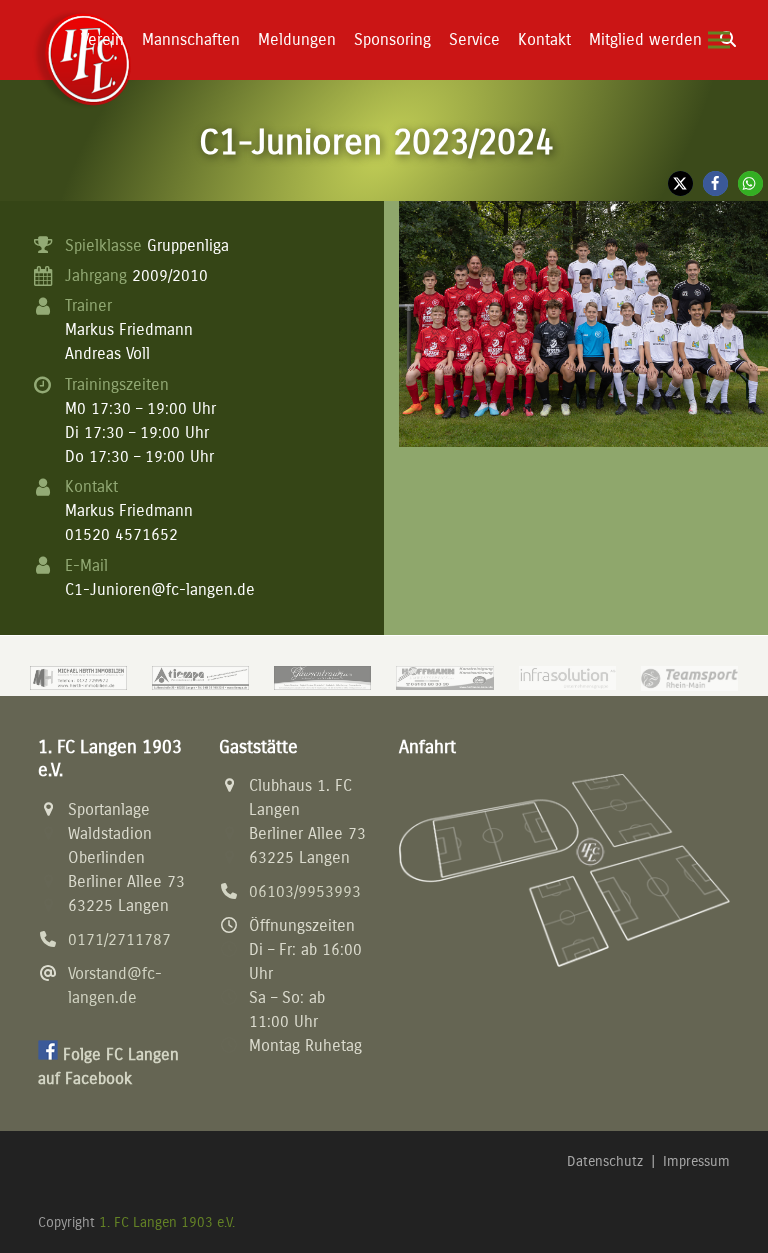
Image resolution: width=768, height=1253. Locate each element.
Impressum (696, 1161)
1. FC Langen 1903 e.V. (167, 1222)
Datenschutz (605, 1161)
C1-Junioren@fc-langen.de (160, 589)
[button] (719, 40)
